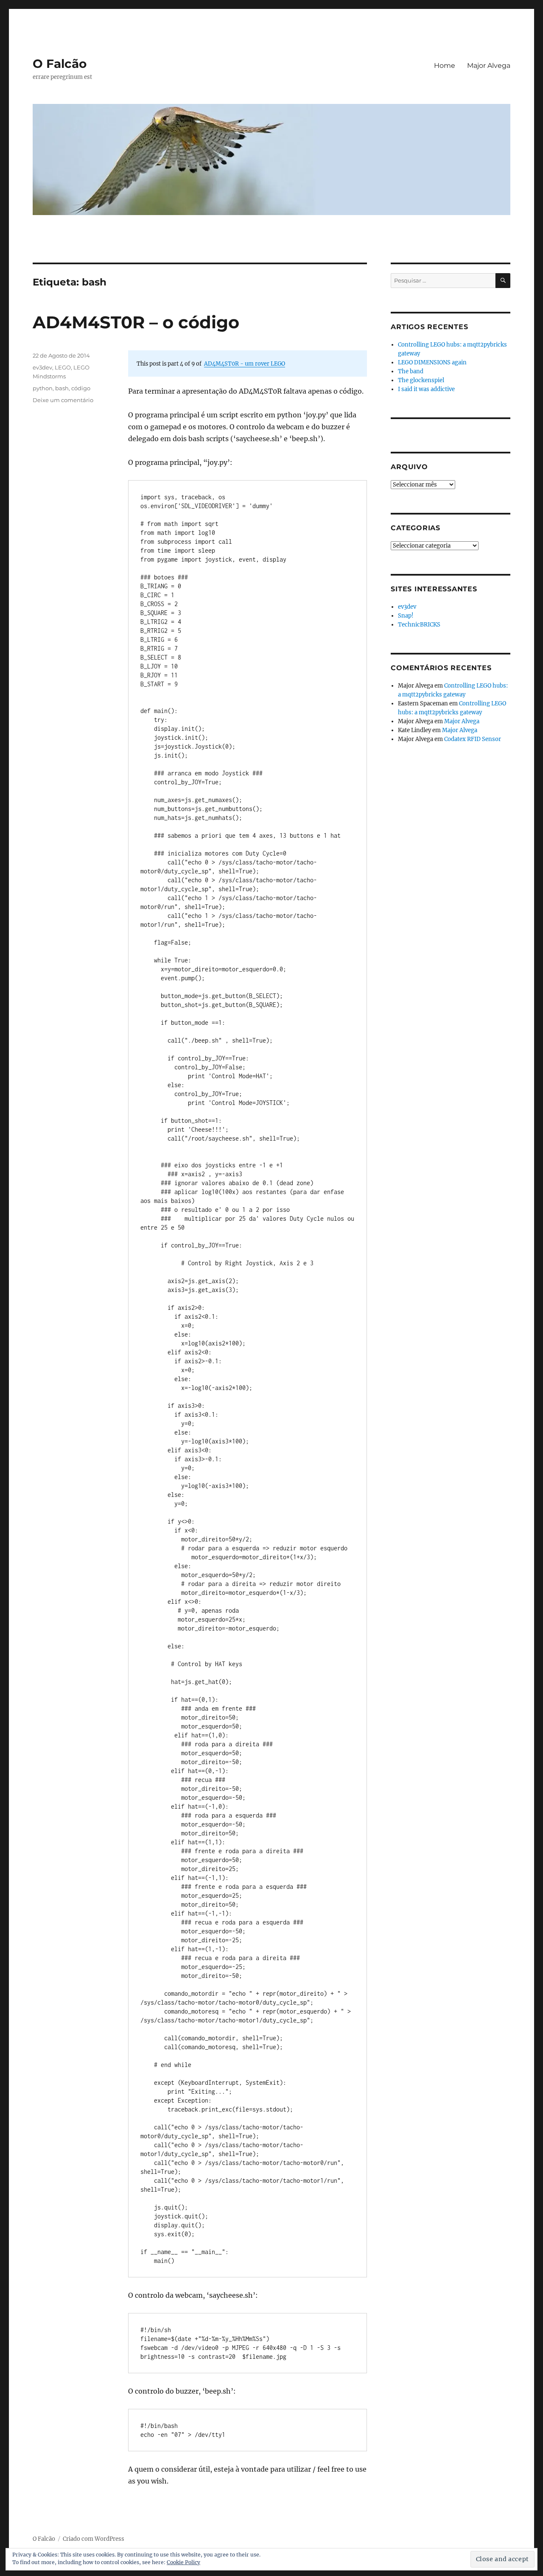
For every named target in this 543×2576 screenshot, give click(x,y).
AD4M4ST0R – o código (136, 322)
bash (62, 388)
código (81, 388)
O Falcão (60, 64)
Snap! (406, 616)
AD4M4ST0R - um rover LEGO (245, 364)
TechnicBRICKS (419, 625)
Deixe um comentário (63, 400)
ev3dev (42, 367)
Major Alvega (489, 66)
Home (445, 66)
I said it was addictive (426, 389)
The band (411, 371)
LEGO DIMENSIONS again (432, 362)
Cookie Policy (183, 2562)
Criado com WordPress (94, 2539)
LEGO (63, 367)
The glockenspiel (421, 380)
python (43, 388)
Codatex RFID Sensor (473, 739)
